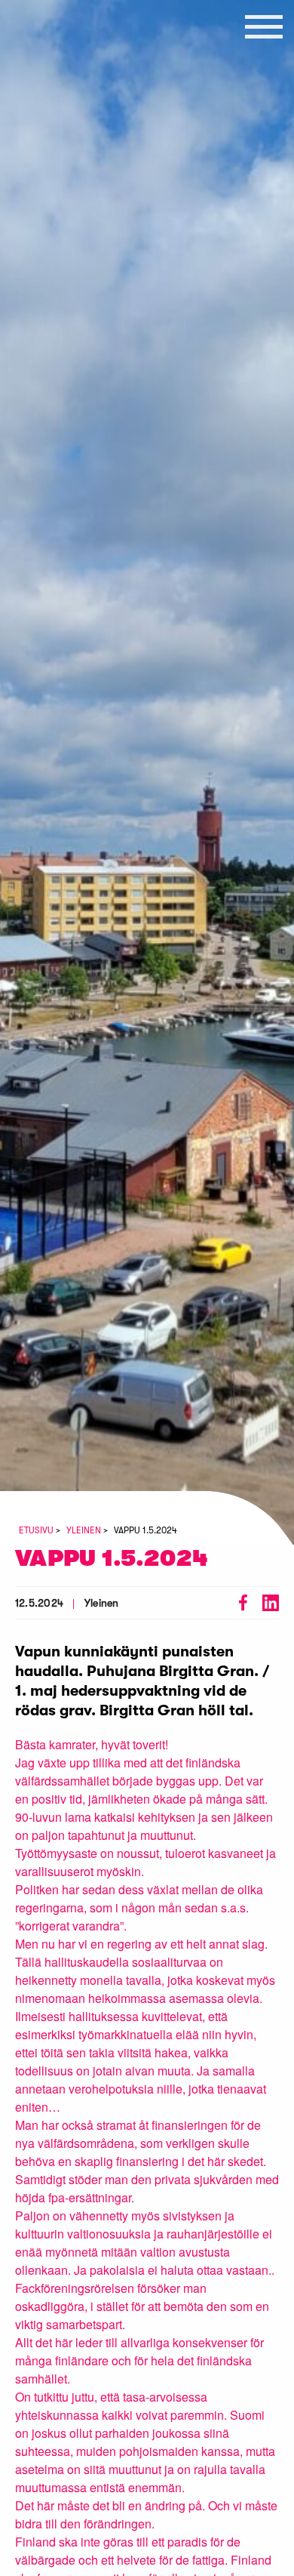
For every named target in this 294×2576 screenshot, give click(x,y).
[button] (264, 26)
